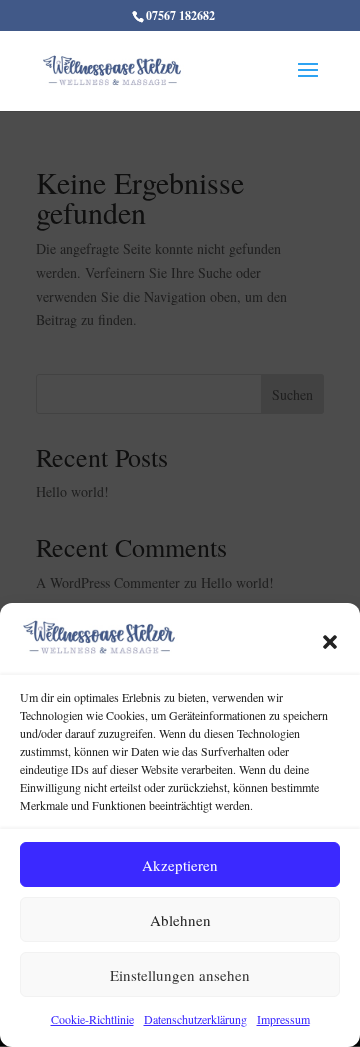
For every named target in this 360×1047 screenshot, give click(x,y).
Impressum (283, 1019)
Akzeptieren (180, 865)
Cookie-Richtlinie (92, 1019)
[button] (330, 642)
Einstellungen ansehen (180, 975)
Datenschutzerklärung (195, 1019)
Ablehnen (180, 920)
